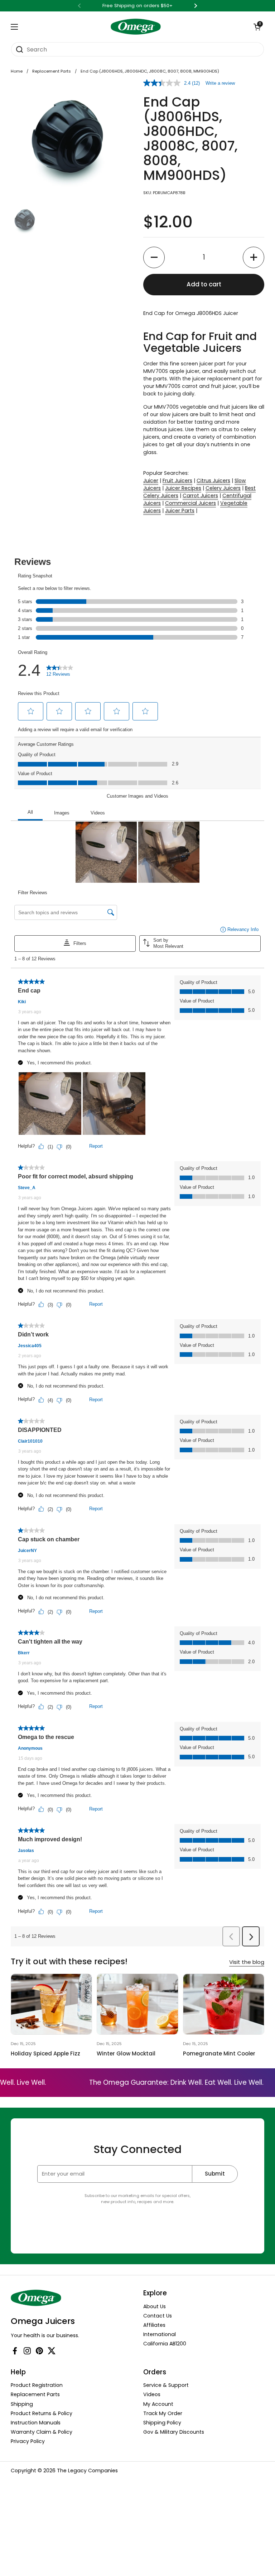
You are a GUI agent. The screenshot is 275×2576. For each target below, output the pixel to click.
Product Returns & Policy (42, 2413)
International (160, 2334)
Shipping (22, 2404)
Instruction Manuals (36, 2423)
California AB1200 (165, 2344)
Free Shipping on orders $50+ (137, 6)
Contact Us (158, 2316)
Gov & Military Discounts (174, 2432)
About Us (155, 2306)
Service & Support (166, 2385)
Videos (152, 2394)
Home (17, 71)
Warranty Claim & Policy (42, 2432)
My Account (158, 2404)
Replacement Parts (52, 71)
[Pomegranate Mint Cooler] (224, 2004)
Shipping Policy (162, 2423)
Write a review (220, 83)
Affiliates (154, 2325)
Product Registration (37, 2385)
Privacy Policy (28, 2441)
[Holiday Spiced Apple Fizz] (51, 2004)
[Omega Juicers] (136, 27)
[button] (257, 27)
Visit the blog (247, 1962)
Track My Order (163, 2413)
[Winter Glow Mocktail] (137, 2004)
